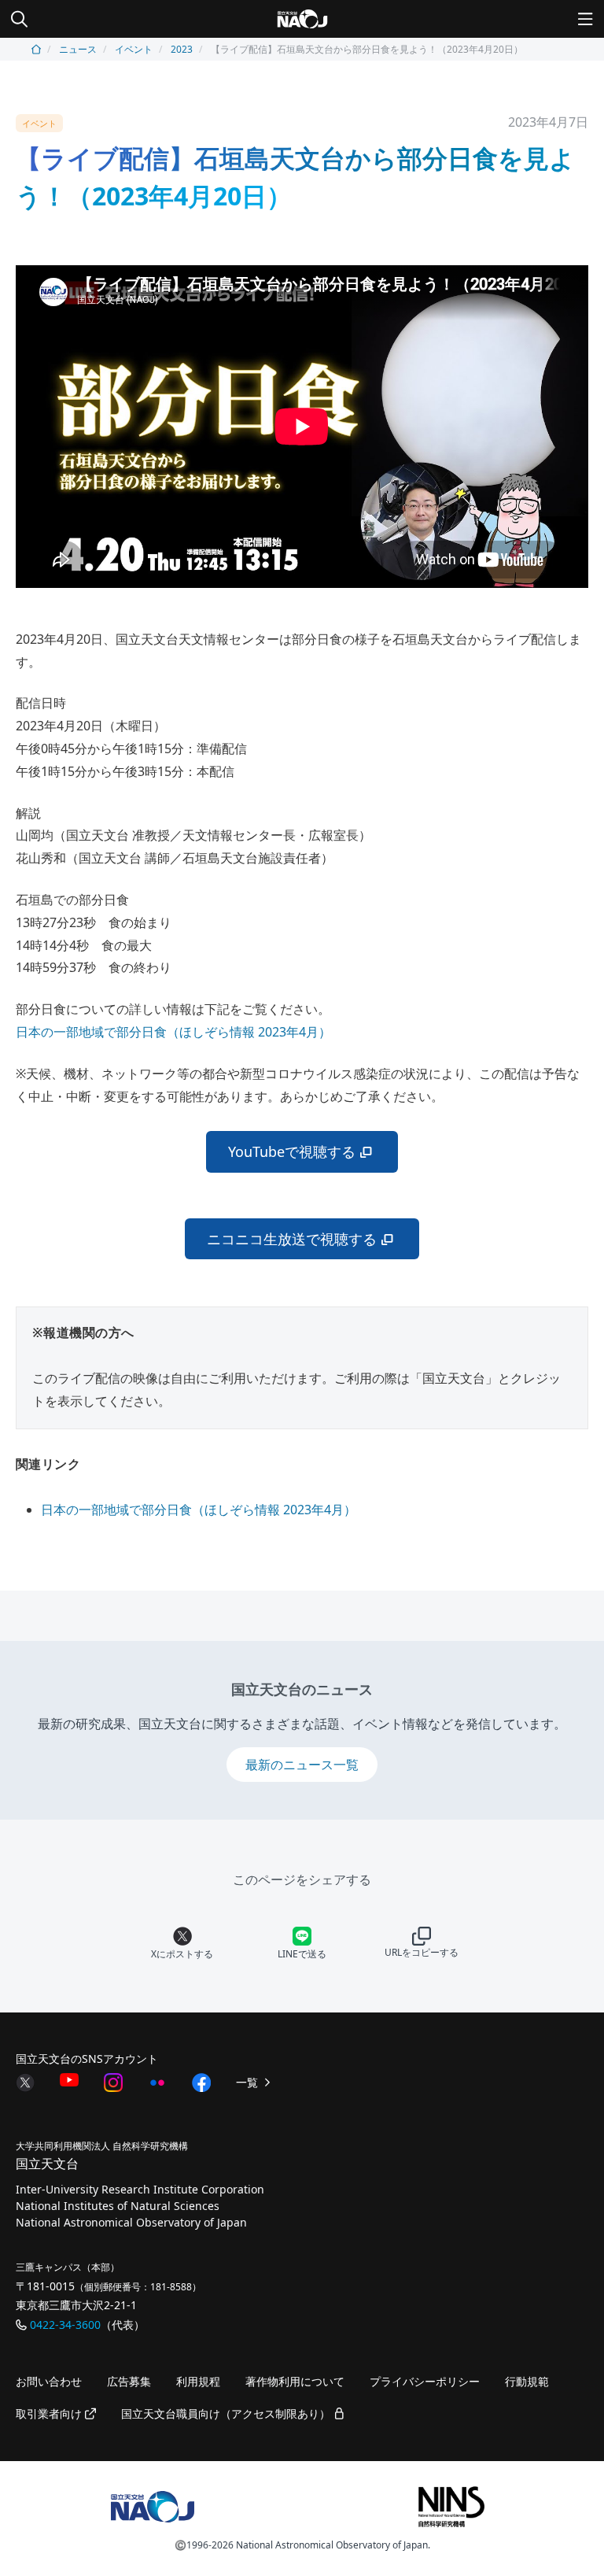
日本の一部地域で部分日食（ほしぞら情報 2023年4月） (173, 1032)
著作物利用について (295, 2381)
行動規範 (527, 2381)
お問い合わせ (49, 2381)
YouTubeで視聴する (292, 1151)
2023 (182, 49)
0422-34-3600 (65, 2325)
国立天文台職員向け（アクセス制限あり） (227, 2413)
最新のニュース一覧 (302, 1765)
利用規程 (198, 2381)
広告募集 (129, 2381)
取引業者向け (50, 2413)
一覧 (249, 2082)
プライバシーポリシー (425, 2381)
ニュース (78, 49)
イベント (134, 49)
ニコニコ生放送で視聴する (292, 1239)
